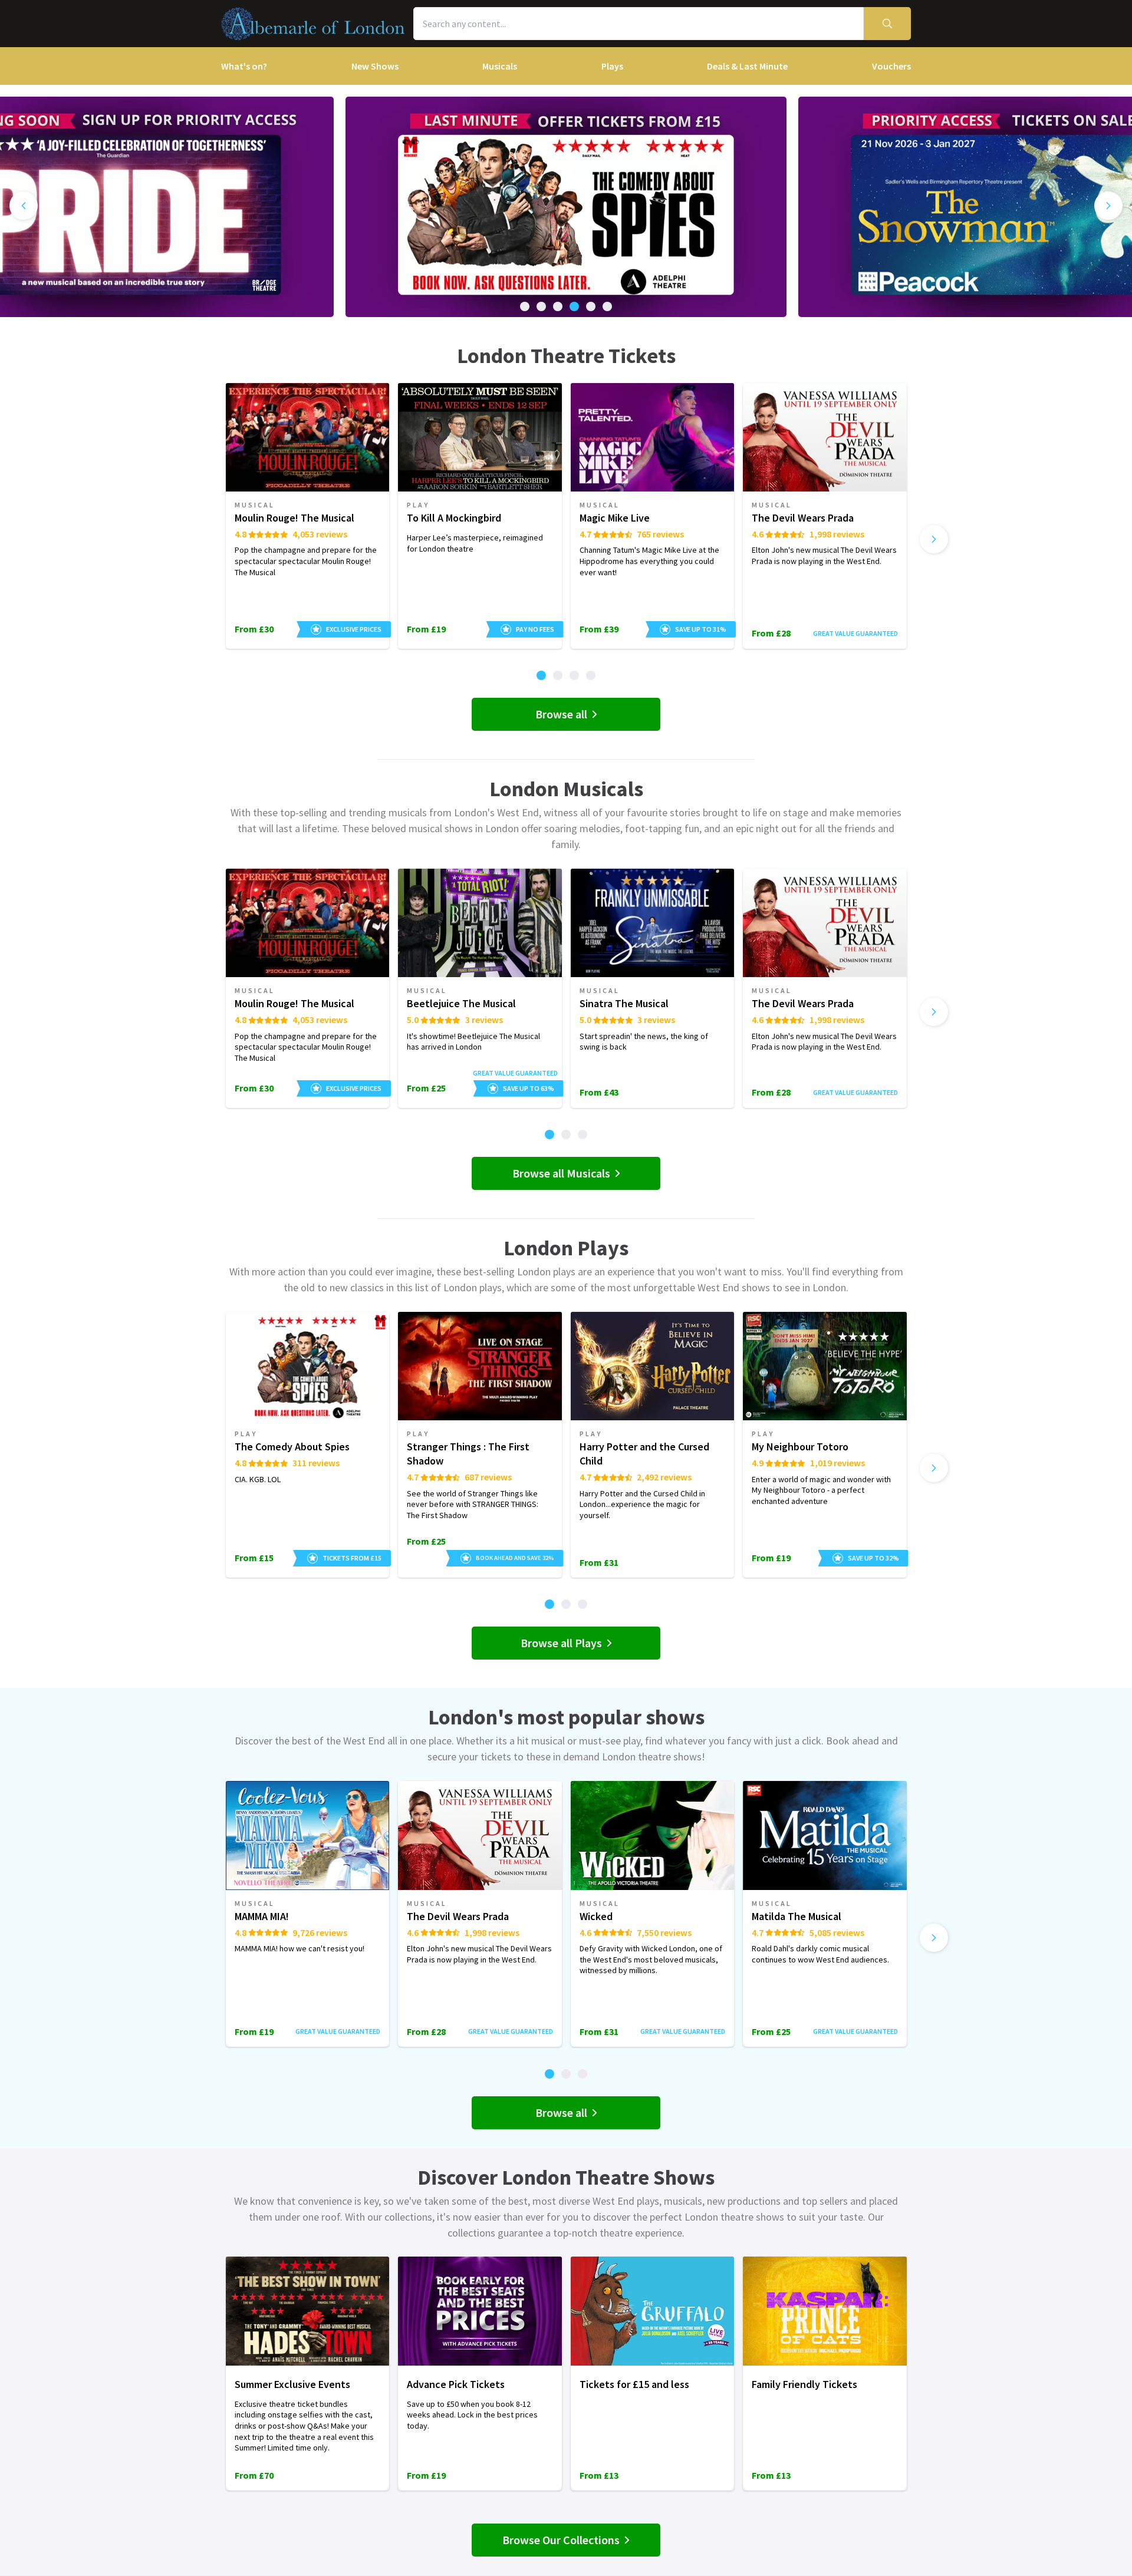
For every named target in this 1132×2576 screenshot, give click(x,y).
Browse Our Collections (561, 2540)
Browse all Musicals (561, 1173)
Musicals (500, 66)
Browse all (561, 714)
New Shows (375, 66)
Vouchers (891, 66)
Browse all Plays (561, 1643)
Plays (612, 66)
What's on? (244, 66)
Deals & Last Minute (747, 66)
